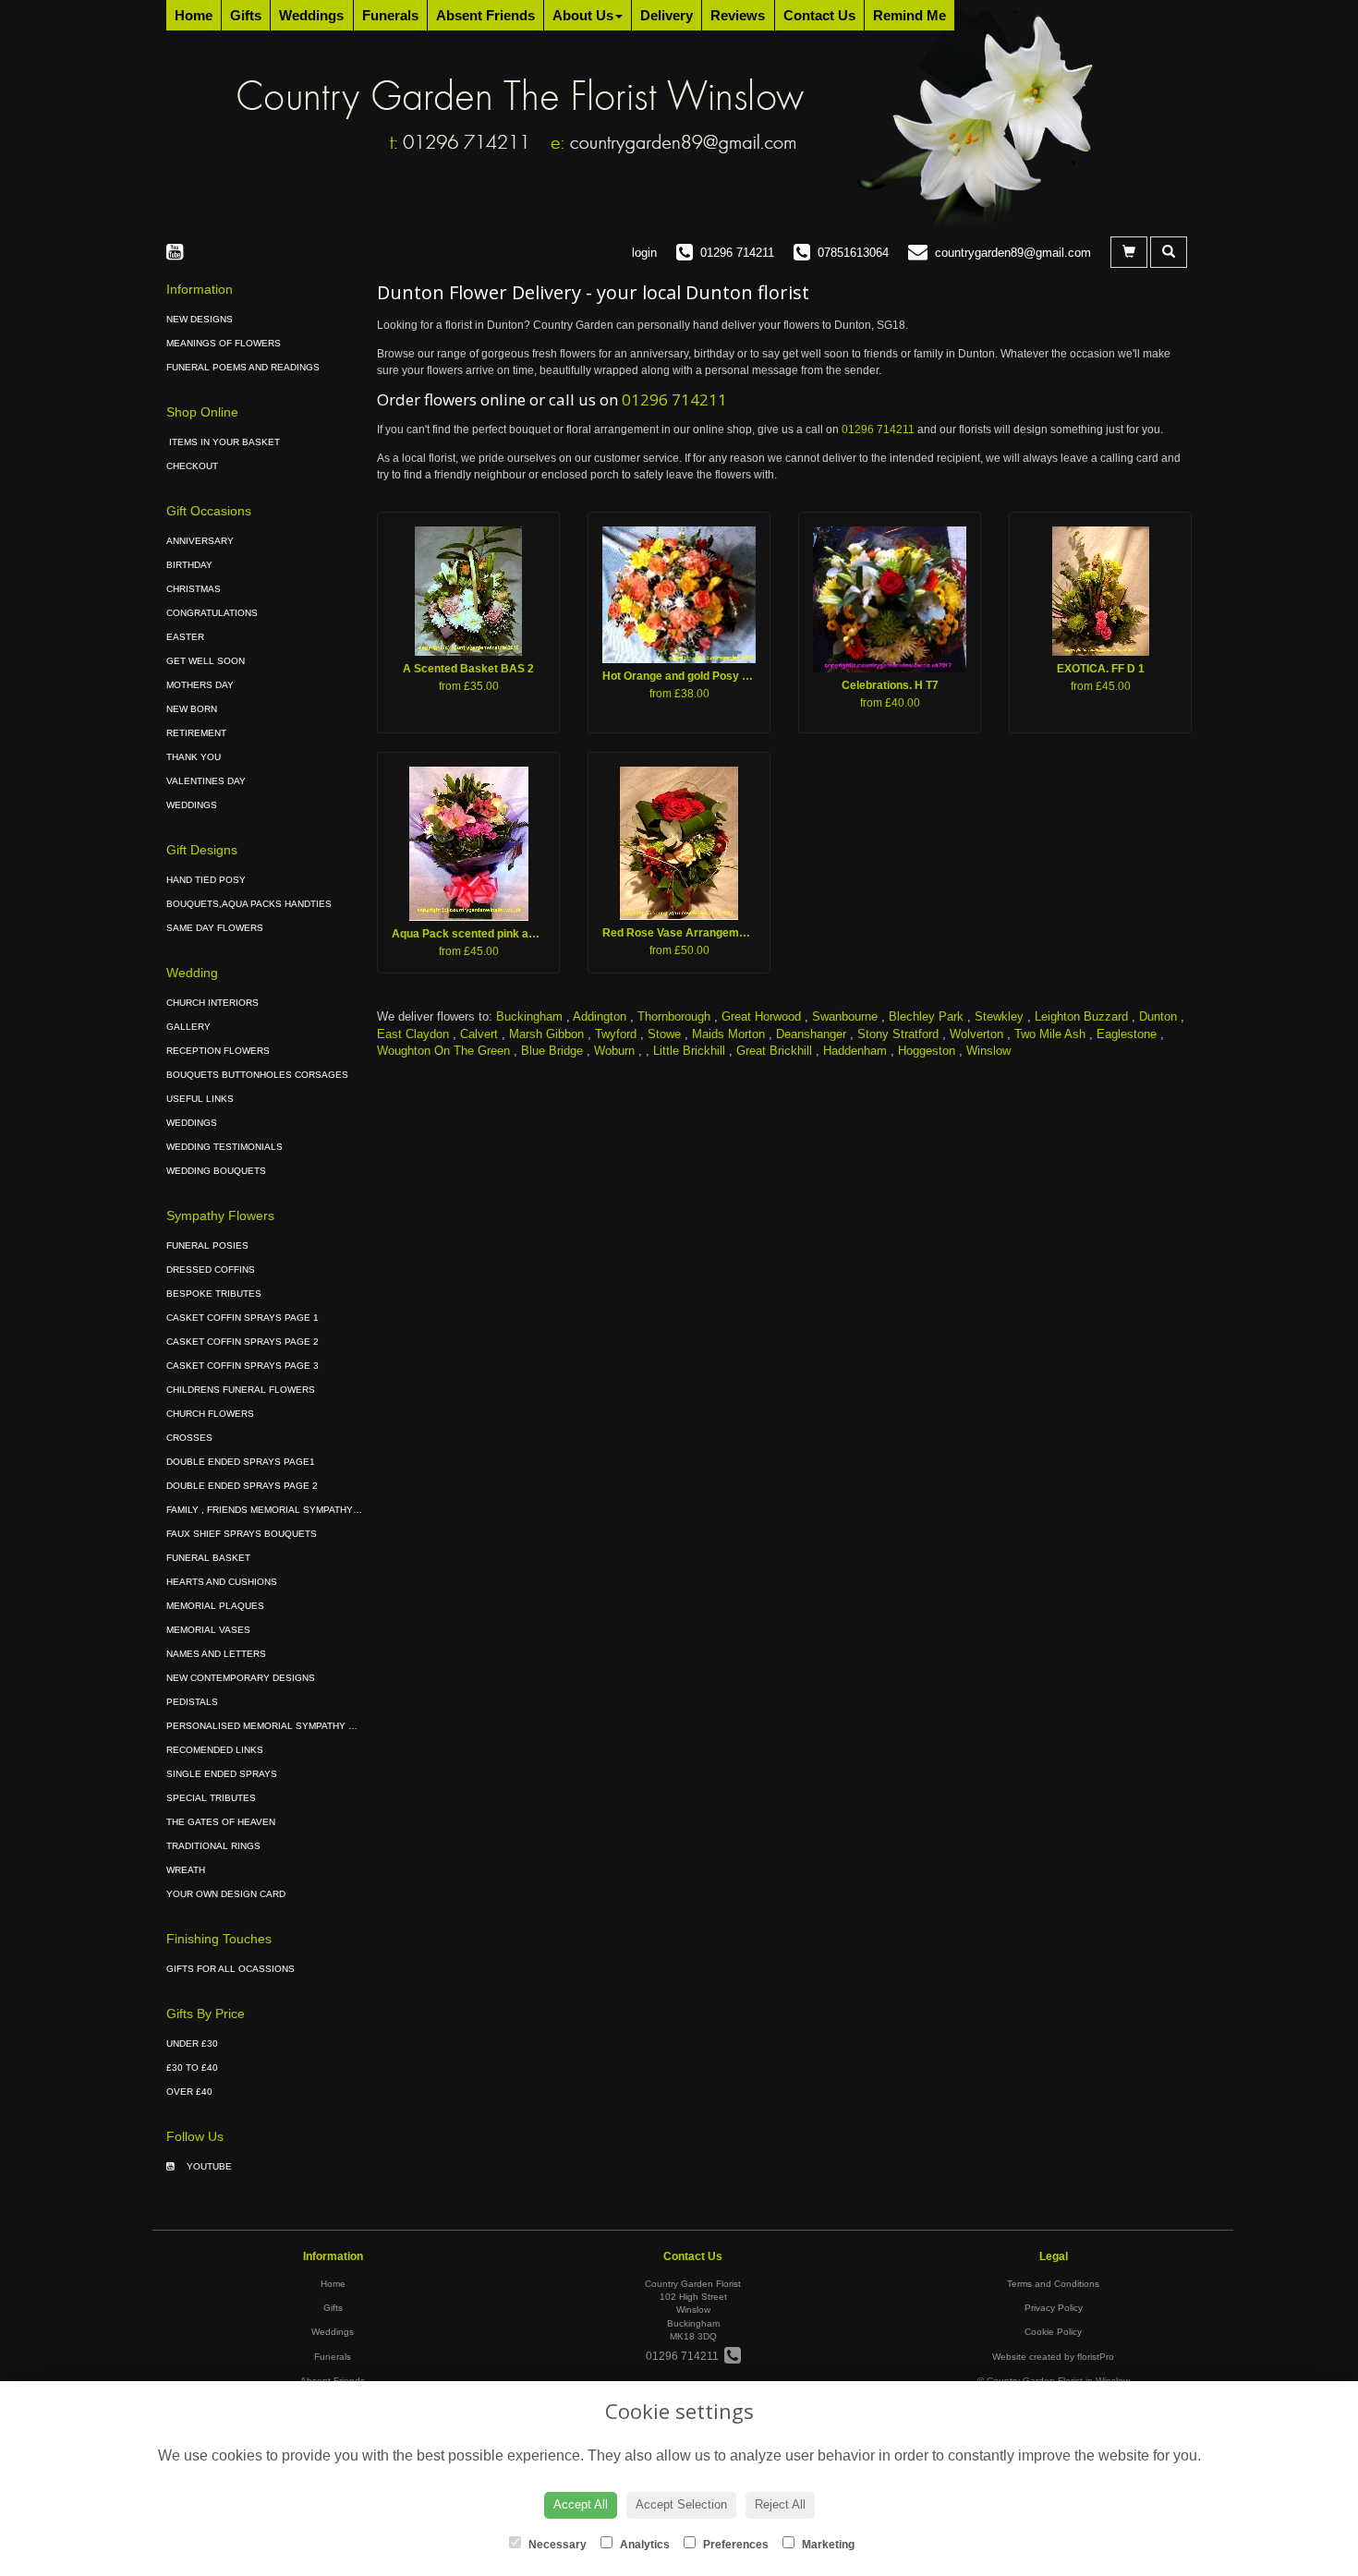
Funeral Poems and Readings (243, 367)
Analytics (643, 2545)
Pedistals (192, 1702)
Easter (185, 637)
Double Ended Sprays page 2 (242, 1486)
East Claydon (413, 1034)
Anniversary (200, 541)
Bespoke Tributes (214, 1294)
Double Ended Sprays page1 (241, 1462)
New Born (192, 709)
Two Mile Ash (1050, 1034)
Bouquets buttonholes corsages (257, 1075)
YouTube (208, 2166)
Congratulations (212, 613)
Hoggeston (927, 1051)
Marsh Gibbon (546, 1034)
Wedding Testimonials (224, 1147)
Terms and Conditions (1053, 2284)
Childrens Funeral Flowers (241, 1390)
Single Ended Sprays (222, 1774)
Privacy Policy (1054, 2308)
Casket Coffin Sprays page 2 (242, 1342)
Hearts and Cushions (222, 1582)
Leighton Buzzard (1081, 1016)
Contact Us (819, 15)
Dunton (1158, 1016)
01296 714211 (674, 399)
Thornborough (674, 1016)
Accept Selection (681, 2504)
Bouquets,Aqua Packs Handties (249, 904)
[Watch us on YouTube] (180, 252)
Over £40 (189, 2092)
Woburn (614, 1051)
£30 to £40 (192, 2068)
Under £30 (192, 2044)
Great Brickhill (774, 1051)
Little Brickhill (689, 1051)
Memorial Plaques (215, 1606)
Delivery (667, 15)
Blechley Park (926, 1016)
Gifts (246, 15)
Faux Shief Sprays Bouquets (242, 1534)
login (644, 253)
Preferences (734, 2545)
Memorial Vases (208, 1630)
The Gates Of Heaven (221, 1822)
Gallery (188, 1027)
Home (194, 15)
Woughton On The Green (443, 1051)
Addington (600, 1016)
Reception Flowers (218, 1051)
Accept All (581, 2504)
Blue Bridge (552, 1051)
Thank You (194, 757)
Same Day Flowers (215, 928)
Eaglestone (1127, 1034)
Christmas (194, 589)
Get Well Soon (206, 661)
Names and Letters (216, 1654)
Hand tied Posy (206, 880)
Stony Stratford (898, 1034)
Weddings (311, 15)
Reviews (738, 15)
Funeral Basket (208, 1558)
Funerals (390, 15)
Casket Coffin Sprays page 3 (242, 1366)
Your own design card (226, 1894)
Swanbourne (845, 1016)
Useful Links (200, 1099)
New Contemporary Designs (241, 1678)
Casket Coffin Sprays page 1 (242, 1318)
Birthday (189, 565)
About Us (583, 15)
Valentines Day (206, 781)
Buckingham (529, 1016)
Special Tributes (211, 1798)
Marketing (827, 2545)
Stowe (664, 1034)
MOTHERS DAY (200, 685)
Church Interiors (212, 1003)
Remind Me (909, 15)
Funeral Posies (207, 1246)
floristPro (1096, 2357)
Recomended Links (215, 1750)
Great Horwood (761, 1016)
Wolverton (976, 1034)
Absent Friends (485, 15)
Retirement (196, 733)
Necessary (556, 2545)
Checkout (192, 466)
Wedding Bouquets (216, 1171)
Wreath (186, 1870)
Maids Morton (728, 1034)
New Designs (200, 319)
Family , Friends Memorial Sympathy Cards (277, 1510)
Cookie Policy (1053, 2332)
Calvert (479, 1034)
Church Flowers (210, 1414)
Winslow (988, 1051)
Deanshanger (811, 1034)
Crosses (189, 1438)
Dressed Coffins (211, 1270)
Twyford (616, 1034)
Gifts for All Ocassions (230, 1969)
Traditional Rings (213, 1846)
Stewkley (999, 1016)
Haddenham (855, 1051)
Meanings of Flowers (224, 343)
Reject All (780, 2504)
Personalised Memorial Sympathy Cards (273, 1726)
